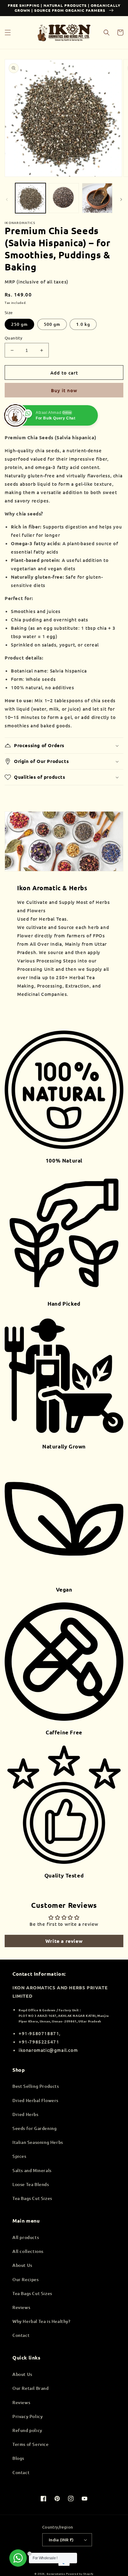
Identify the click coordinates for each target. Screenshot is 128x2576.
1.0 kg (83, 324)
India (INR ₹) (61, 2540)
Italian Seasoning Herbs (38, 2142)
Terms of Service (31, 2444)
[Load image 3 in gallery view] (97, 198)
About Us (22, 2265)
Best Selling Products (36, 2086)
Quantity (14, 338)
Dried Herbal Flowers (35, 2100)
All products (26, 2237)
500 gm (52, 324)
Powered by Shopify (80, 2574)
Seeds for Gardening (34, 2128)
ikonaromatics (56, 2574)
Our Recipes (26, 2279)
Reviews (21, 2307)
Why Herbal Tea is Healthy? (41, 2321)
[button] (8, 33)
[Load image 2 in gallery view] (64, 198)
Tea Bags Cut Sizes (32, 2198)
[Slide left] (7, 199)
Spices (19, 2156)
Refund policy (27, 2430)
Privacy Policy (27, 2416)
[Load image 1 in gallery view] (30, 198)
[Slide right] (121, 199)
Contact (21, 2335)
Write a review (64, 1941)
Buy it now (64, 390)
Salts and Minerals (32, 2170)
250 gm (19, 324)
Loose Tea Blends (31, 2184)
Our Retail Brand (31, 2388)
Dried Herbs (25, 2114)
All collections (28, 2251)
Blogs (18, 2458)
